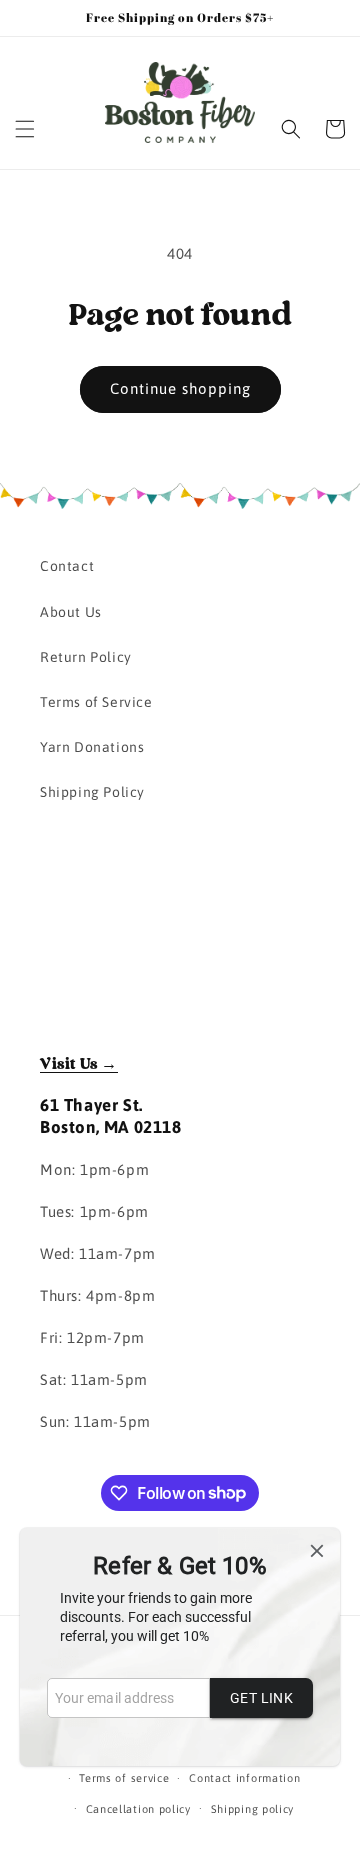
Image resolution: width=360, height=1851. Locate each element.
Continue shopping (180, 388)
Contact (67, 566)
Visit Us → (79, 1064)
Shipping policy (253, 1809)
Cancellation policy (138, 1809)
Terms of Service (96, 702)
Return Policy (86, 657)
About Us (71, 612)
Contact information (244, 1778)
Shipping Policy (92, 792)
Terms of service (124, 1778)
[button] (25, 129)
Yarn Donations (92, 747)
